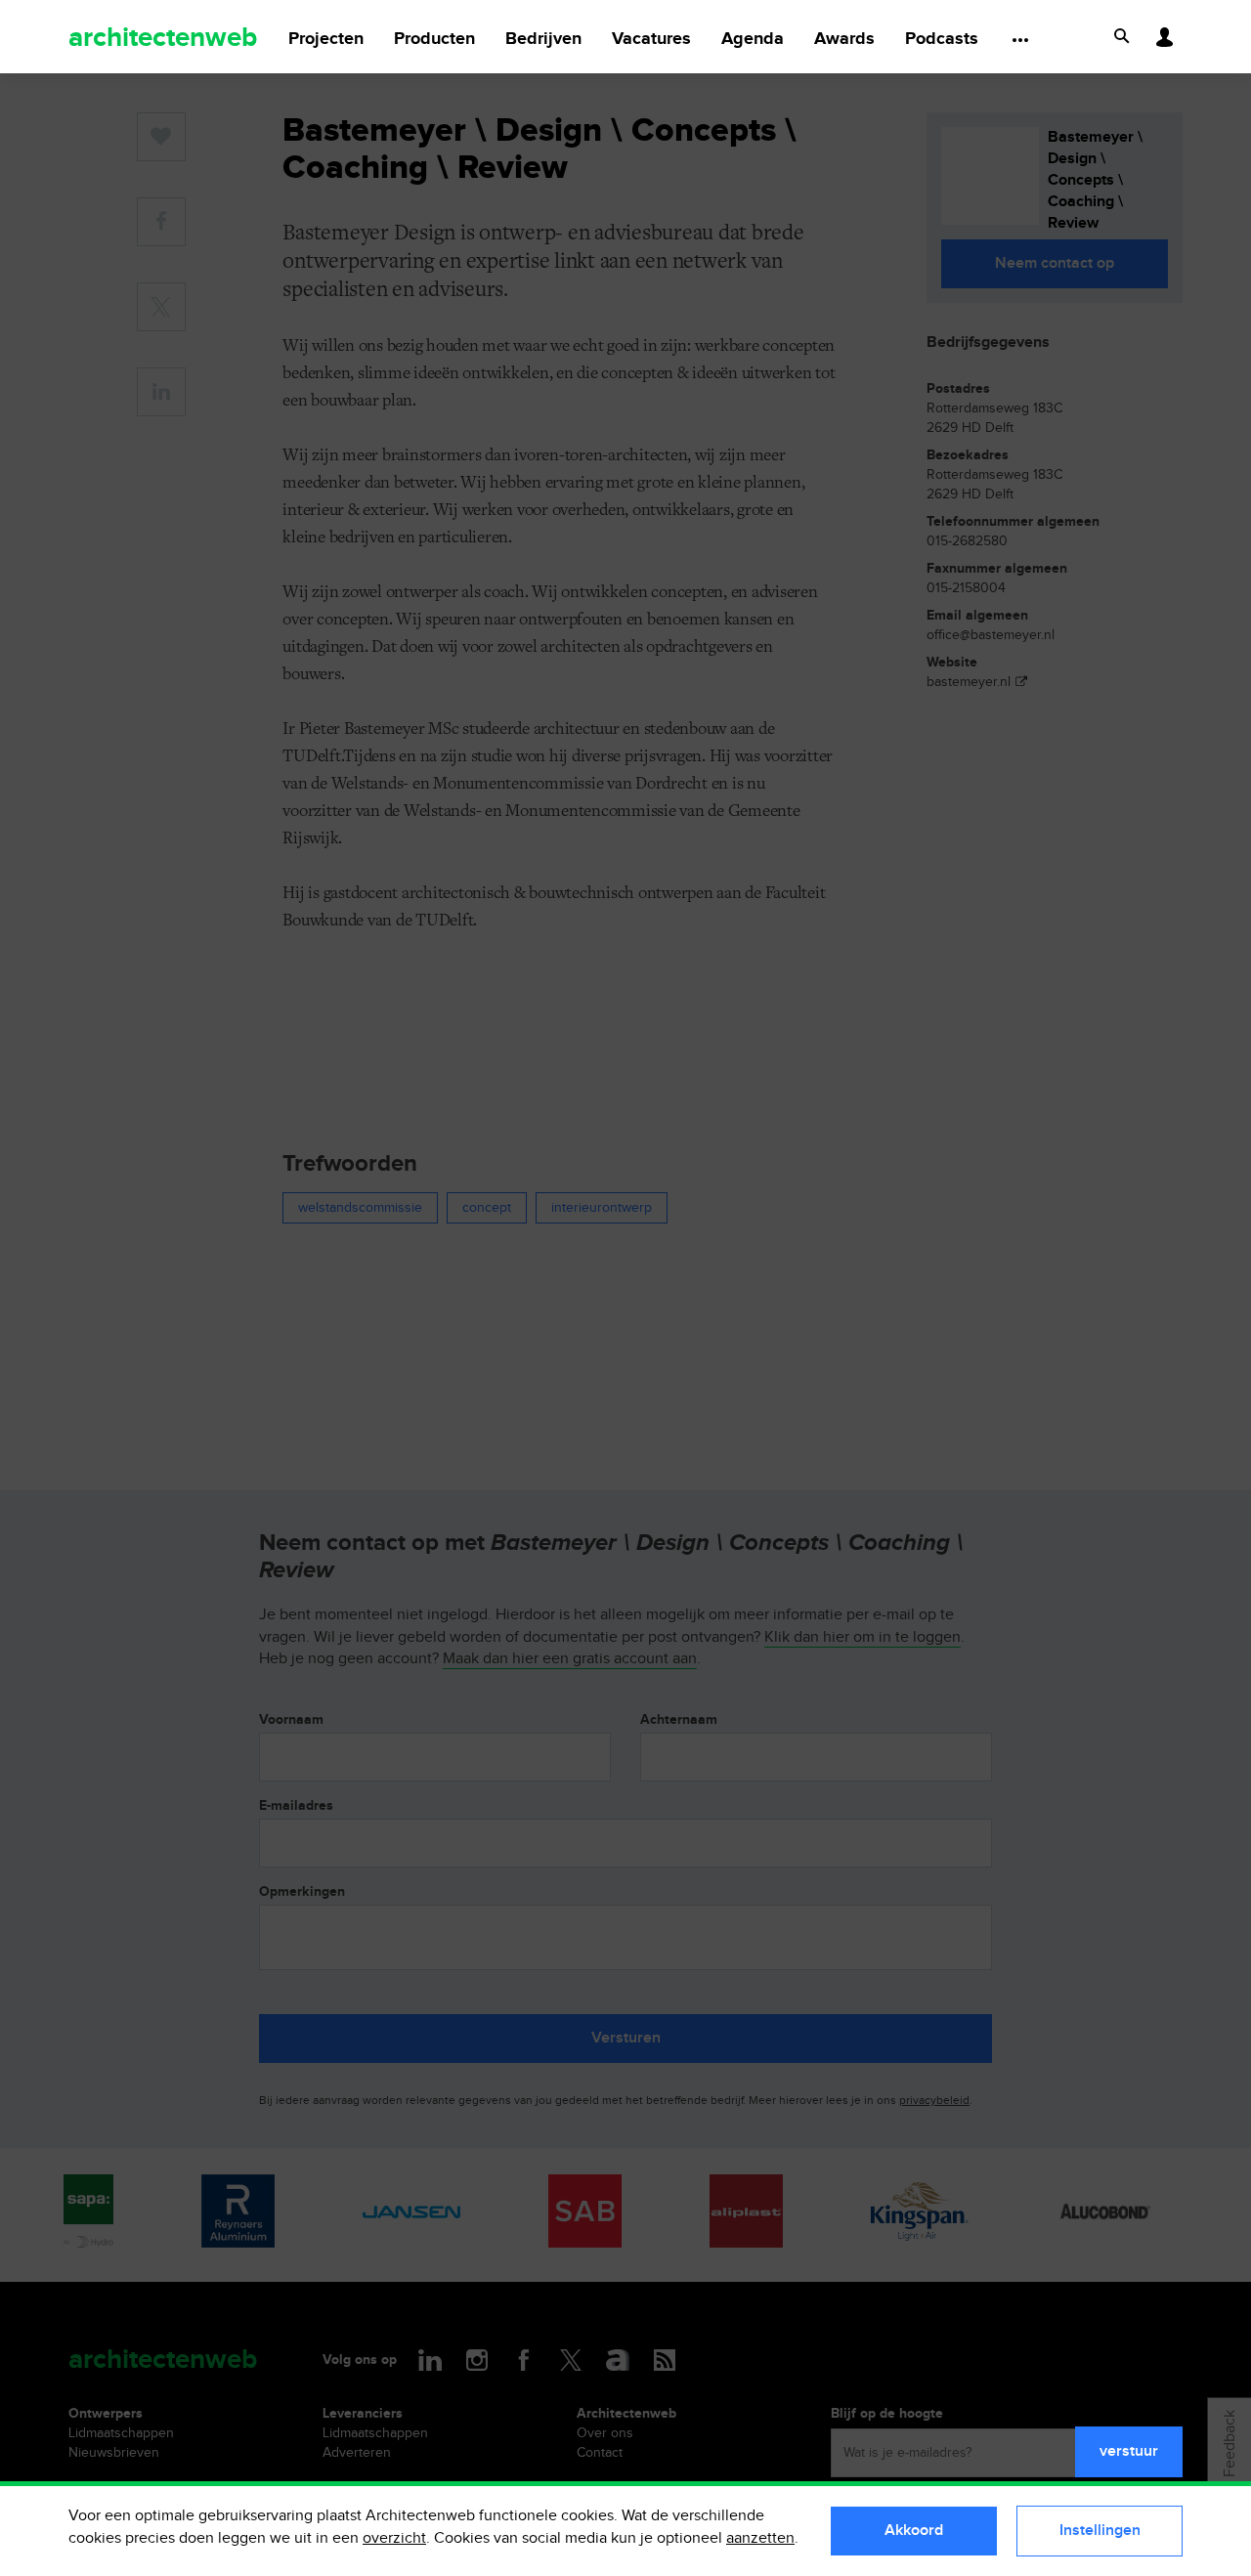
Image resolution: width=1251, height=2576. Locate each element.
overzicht (394, 2538)
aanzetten (760, 2538)
